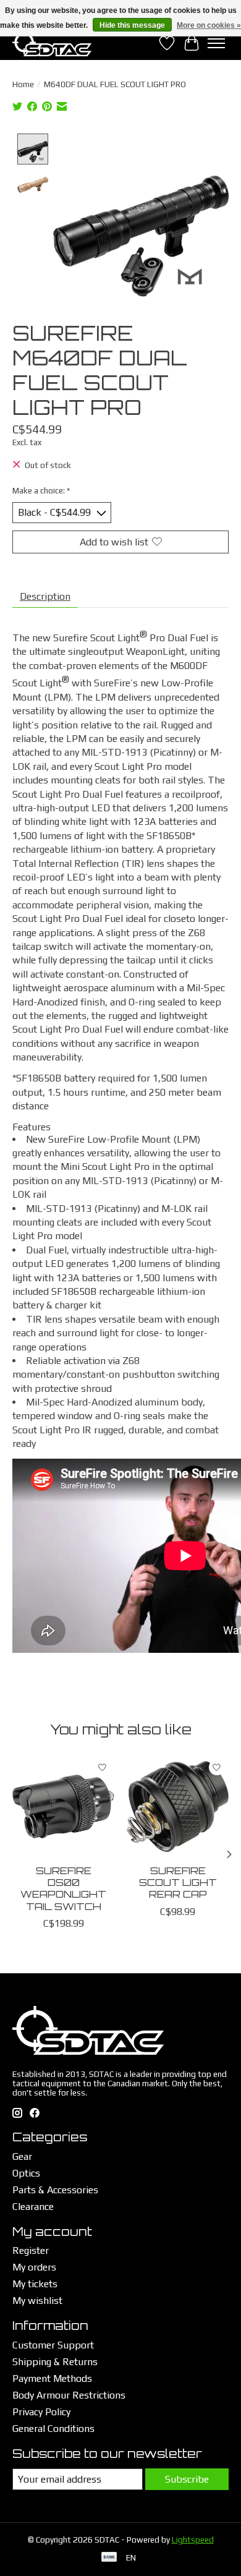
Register (31, 2250)
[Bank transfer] (109, 2558)
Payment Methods (52, 2378)
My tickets (35, 2284)
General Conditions (53, 2429)
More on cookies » (209, 25)
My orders (34, 2267)
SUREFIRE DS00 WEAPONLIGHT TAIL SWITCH (63, 1888)
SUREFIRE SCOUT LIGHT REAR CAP (178, 1882)
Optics (26, 2173)
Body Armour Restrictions (69, 2395)
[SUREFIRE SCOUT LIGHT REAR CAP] (178, 1806)
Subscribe (187, 2479)
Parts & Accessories (55, 2190)
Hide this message (132, 25)
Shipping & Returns (55, 2362)
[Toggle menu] (216, 43)
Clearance (33, 2207)
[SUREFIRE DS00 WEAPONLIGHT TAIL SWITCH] (63, 1806)
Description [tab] (45, 596)
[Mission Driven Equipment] (52, 43)
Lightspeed (193, 2540)
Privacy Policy (41, 2412)
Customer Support (53, 2345)
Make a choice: (41, 491)
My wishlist (37, 2301)
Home (23, 84)
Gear (22, 2156)
